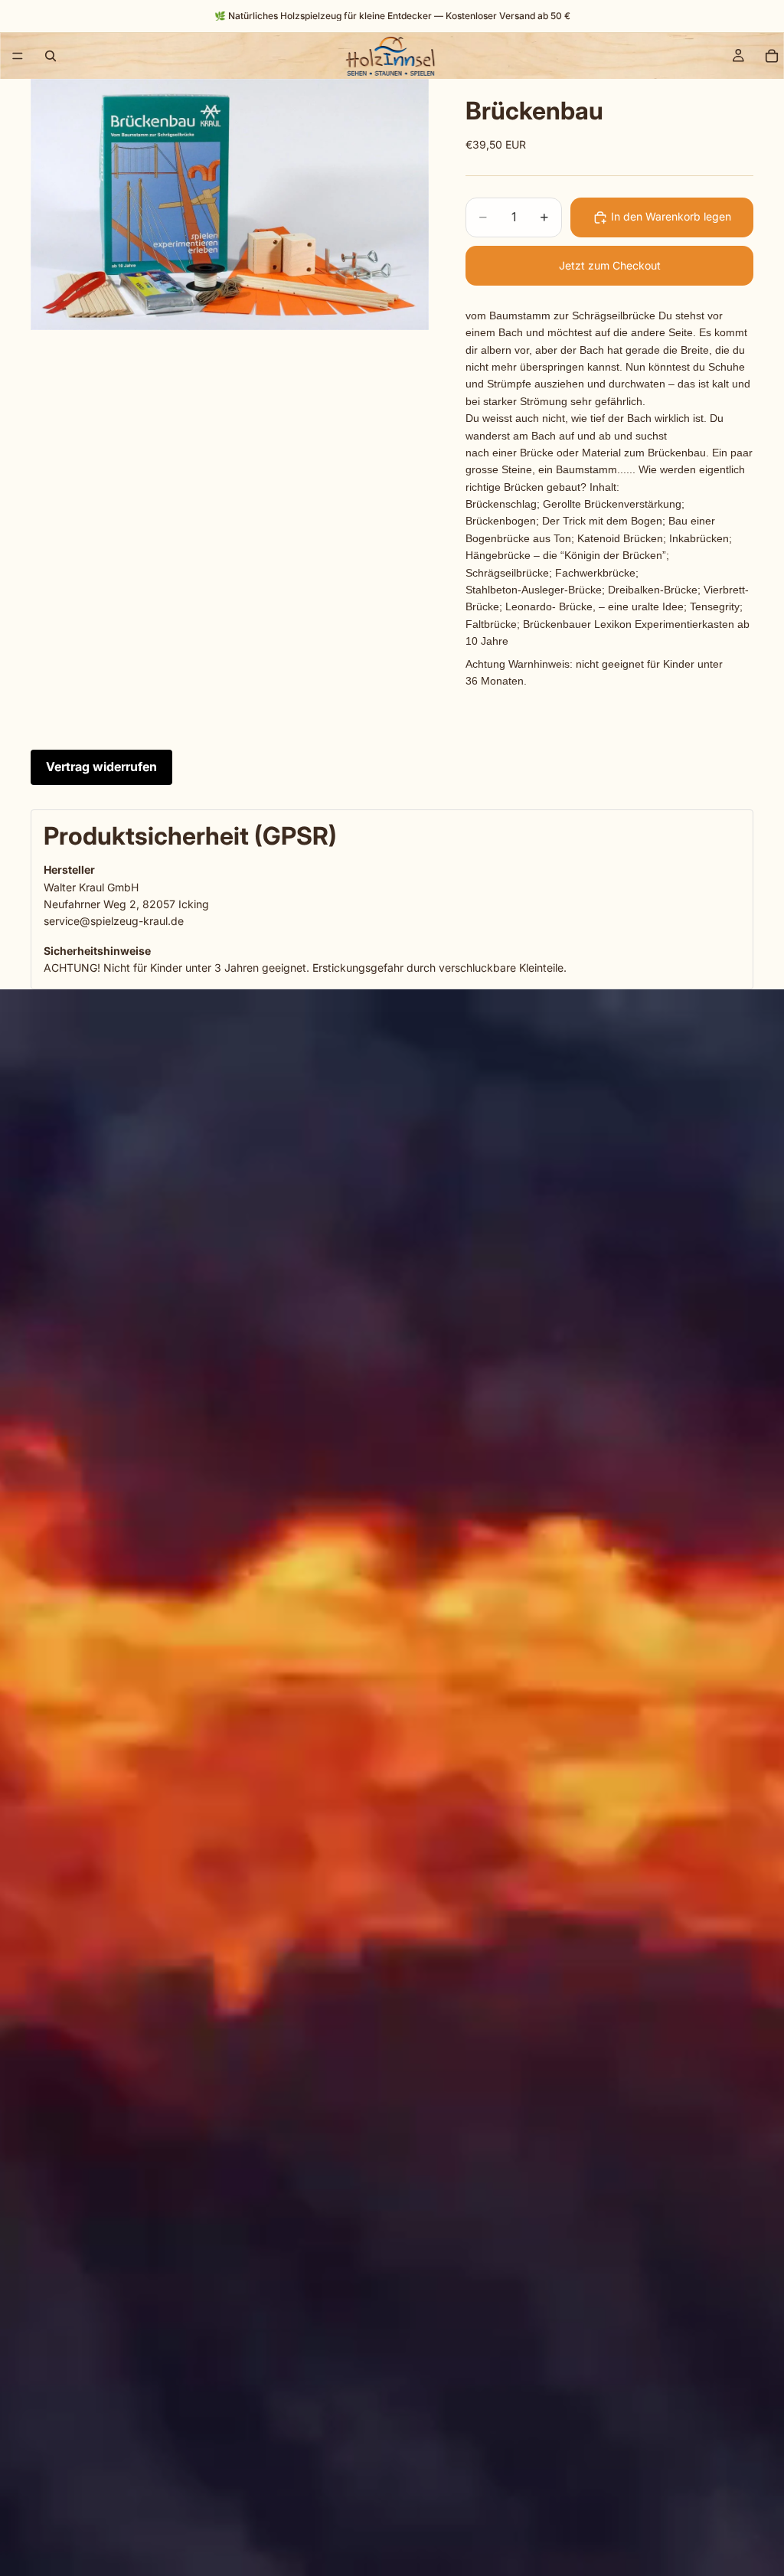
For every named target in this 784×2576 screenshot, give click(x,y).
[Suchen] (51, 56)
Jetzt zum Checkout (610, 265)
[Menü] (18, 56)
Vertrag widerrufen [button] (101, 767)
